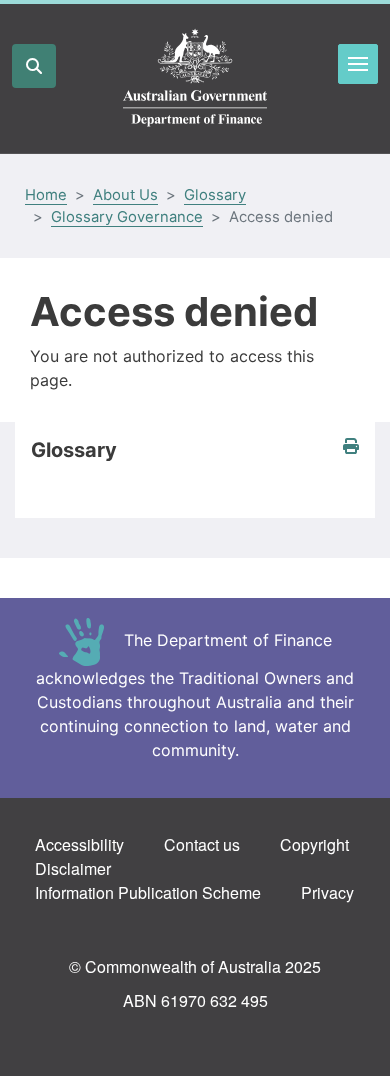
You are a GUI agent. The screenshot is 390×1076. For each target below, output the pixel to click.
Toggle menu (358, 64)
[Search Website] (34, 66)
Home (46, 195)
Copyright (314, 844)
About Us (125, 195)
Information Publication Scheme (148, 892)
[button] (351, 446)
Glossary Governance (127, 217)
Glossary (215, 195)
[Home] (195, 78)
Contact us (202, 844)
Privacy (327, 892)
